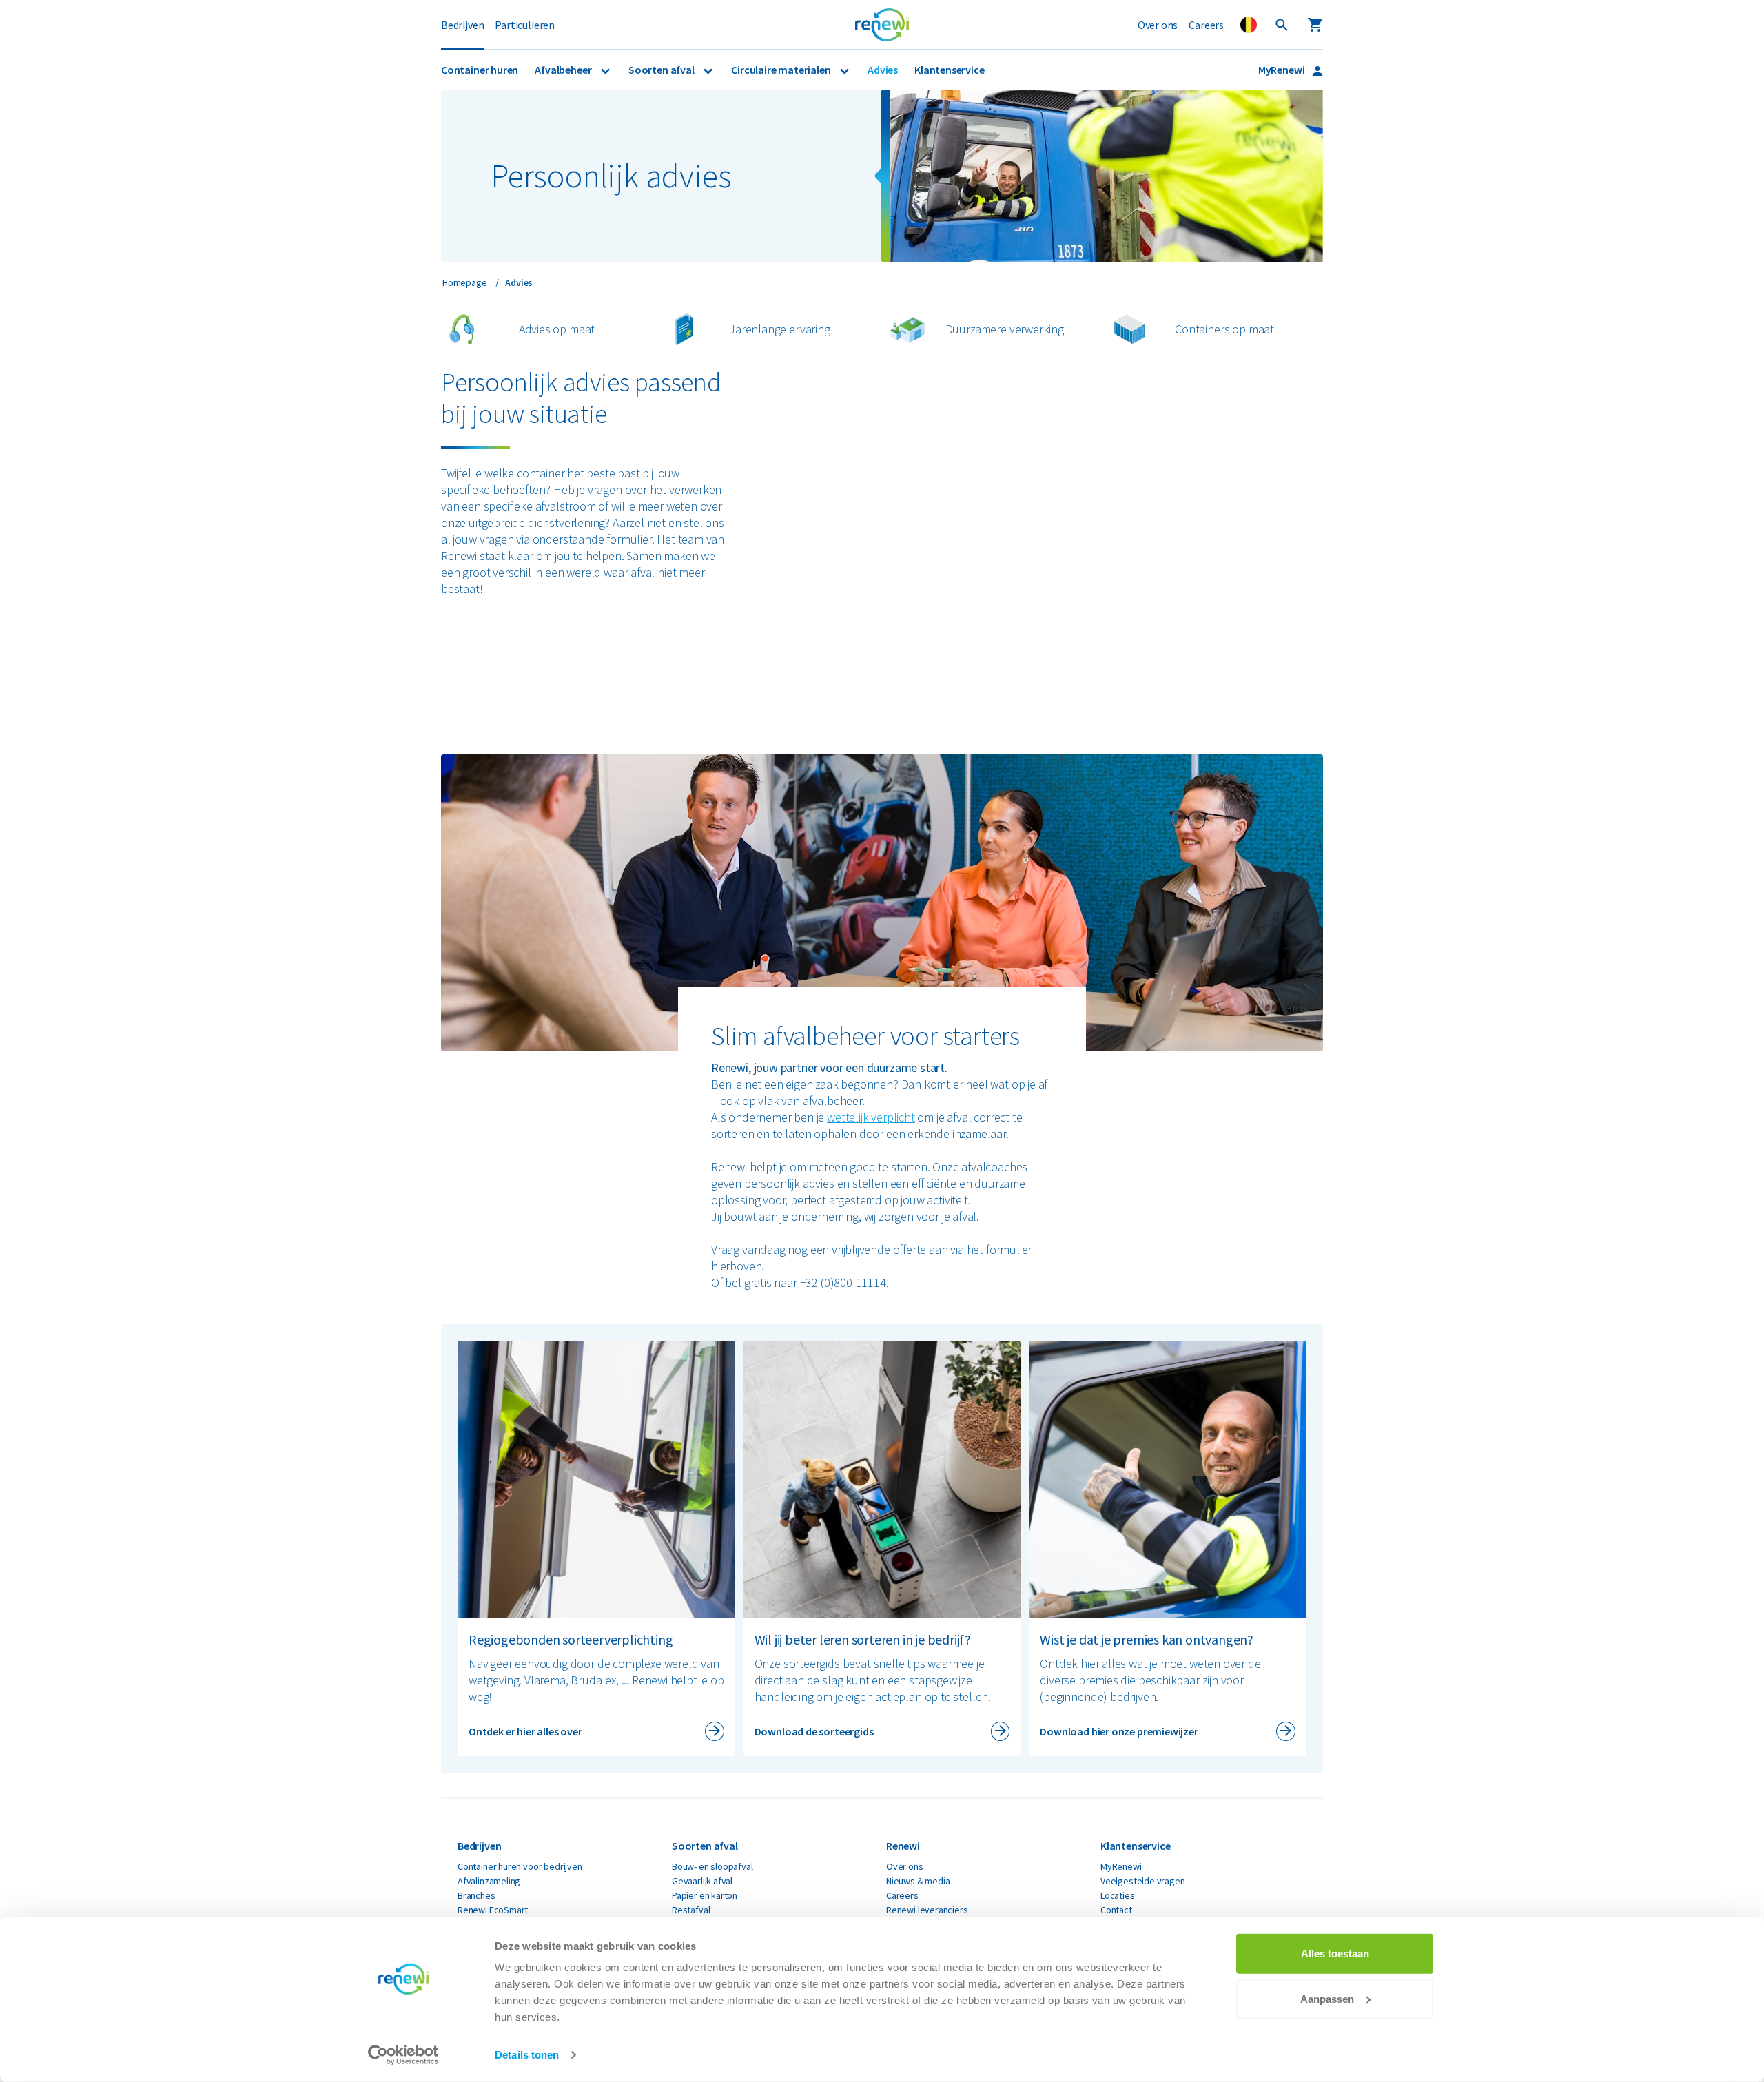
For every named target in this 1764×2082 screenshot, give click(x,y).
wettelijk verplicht (871, 1117)
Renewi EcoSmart (493, 1910)
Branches (476, 1895)
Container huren (480, 70)
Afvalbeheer (564, 70)
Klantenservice (949, 70)
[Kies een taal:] (1249, 25)
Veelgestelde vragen (1143, 1881)
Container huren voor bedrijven (520, 1866)
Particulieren (525, 25)
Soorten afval (662, 70)
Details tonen (527, 2055)
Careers (1206, 25)
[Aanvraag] (1315, 25)
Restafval (691, 1910)
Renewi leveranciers (927, 1910)
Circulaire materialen (782, 70)
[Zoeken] (1282, 25)
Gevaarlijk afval (702, 1881)
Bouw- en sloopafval (712, 1866)
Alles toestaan (1335, 1954)
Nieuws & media (918, 1881)
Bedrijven (462, 25)
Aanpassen (1327, 1998)
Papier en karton (705, 1895)
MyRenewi (1282, 70)
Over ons (1158, 25)
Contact (1116, 1910)
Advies (883, 70)
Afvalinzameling (489, 1881)
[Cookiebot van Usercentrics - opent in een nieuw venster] (403, 2055)
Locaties (1118, 1895)
